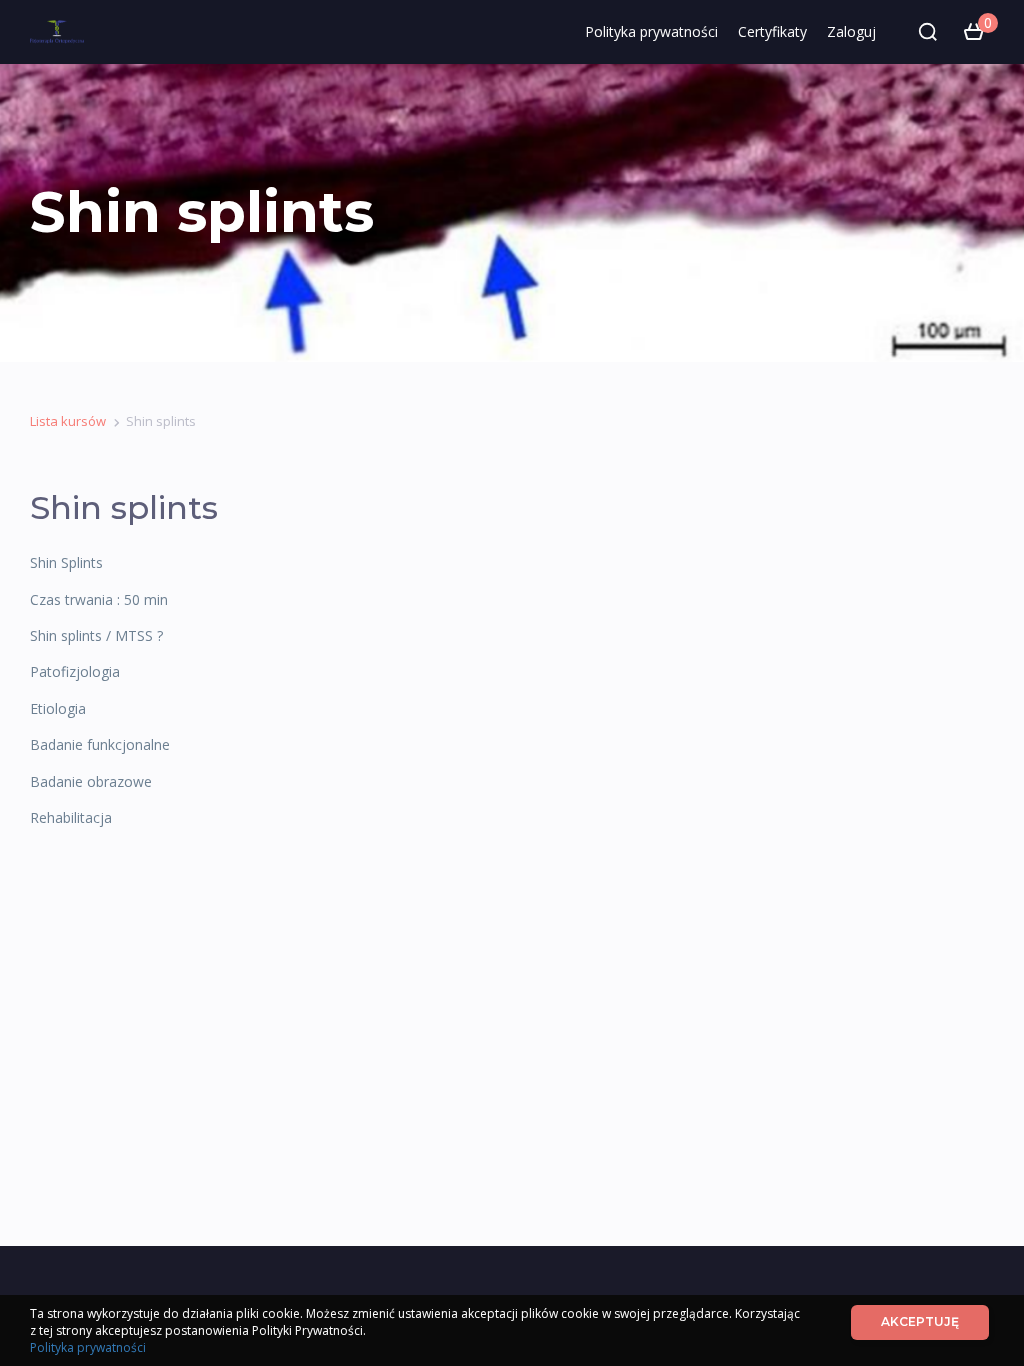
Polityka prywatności (651, 31)
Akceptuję (920, 1321)
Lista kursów (68, 421)
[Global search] (928, 32)
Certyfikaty (772, 31)
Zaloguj (851, 31)
